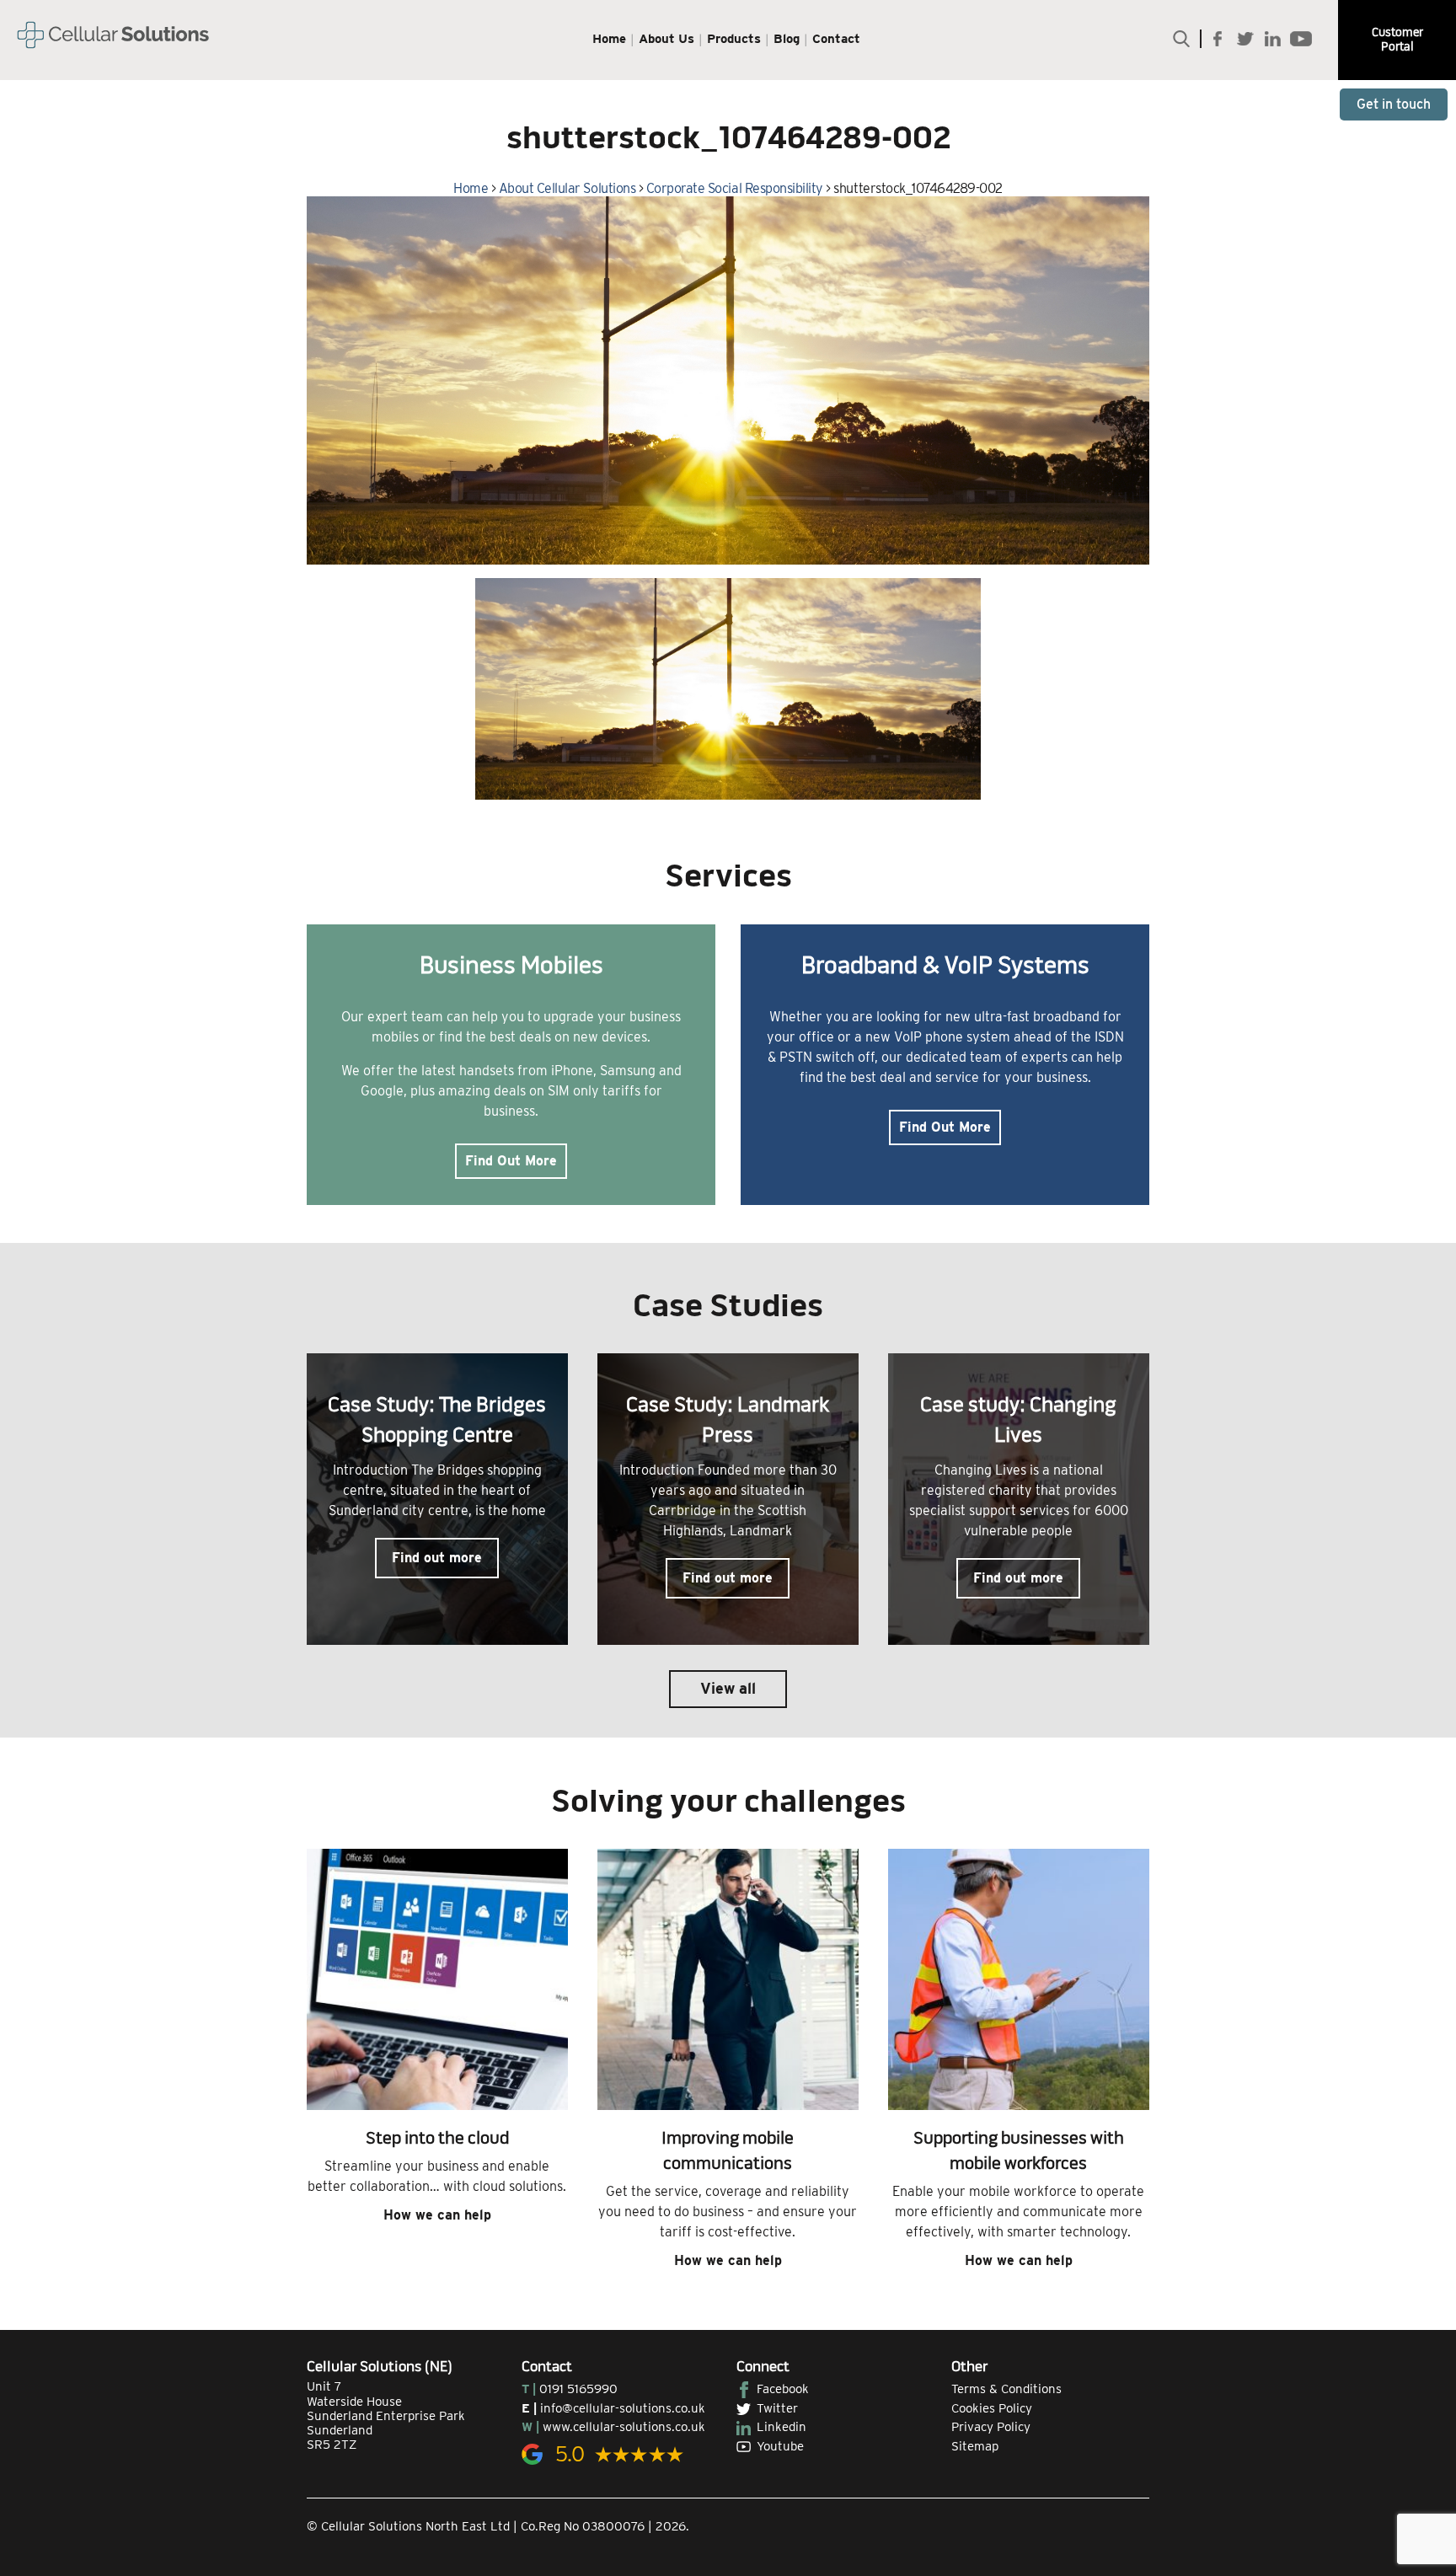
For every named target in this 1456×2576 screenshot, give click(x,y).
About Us (666, 39)
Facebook (783, 2389)
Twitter (777, 2408)
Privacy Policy (991, 2427)
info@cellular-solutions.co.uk (623, 2408)
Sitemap (975, 2446)
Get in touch (1394, 104)
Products (734, 39)
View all (728, 1688)
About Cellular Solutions (567, 188)
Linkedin (782, 2427)
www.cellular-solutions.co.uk (624, 2427)
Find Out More (511, 1161)
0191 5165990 (578, 2389)
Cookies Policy (992, 2408)
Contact (836, 39)
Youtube (780, 2446)
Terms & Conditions (1006, 2389)
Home (609, 39)
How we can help (437, 2215)
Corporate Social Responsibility (735, 188)
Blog (787, 39)
